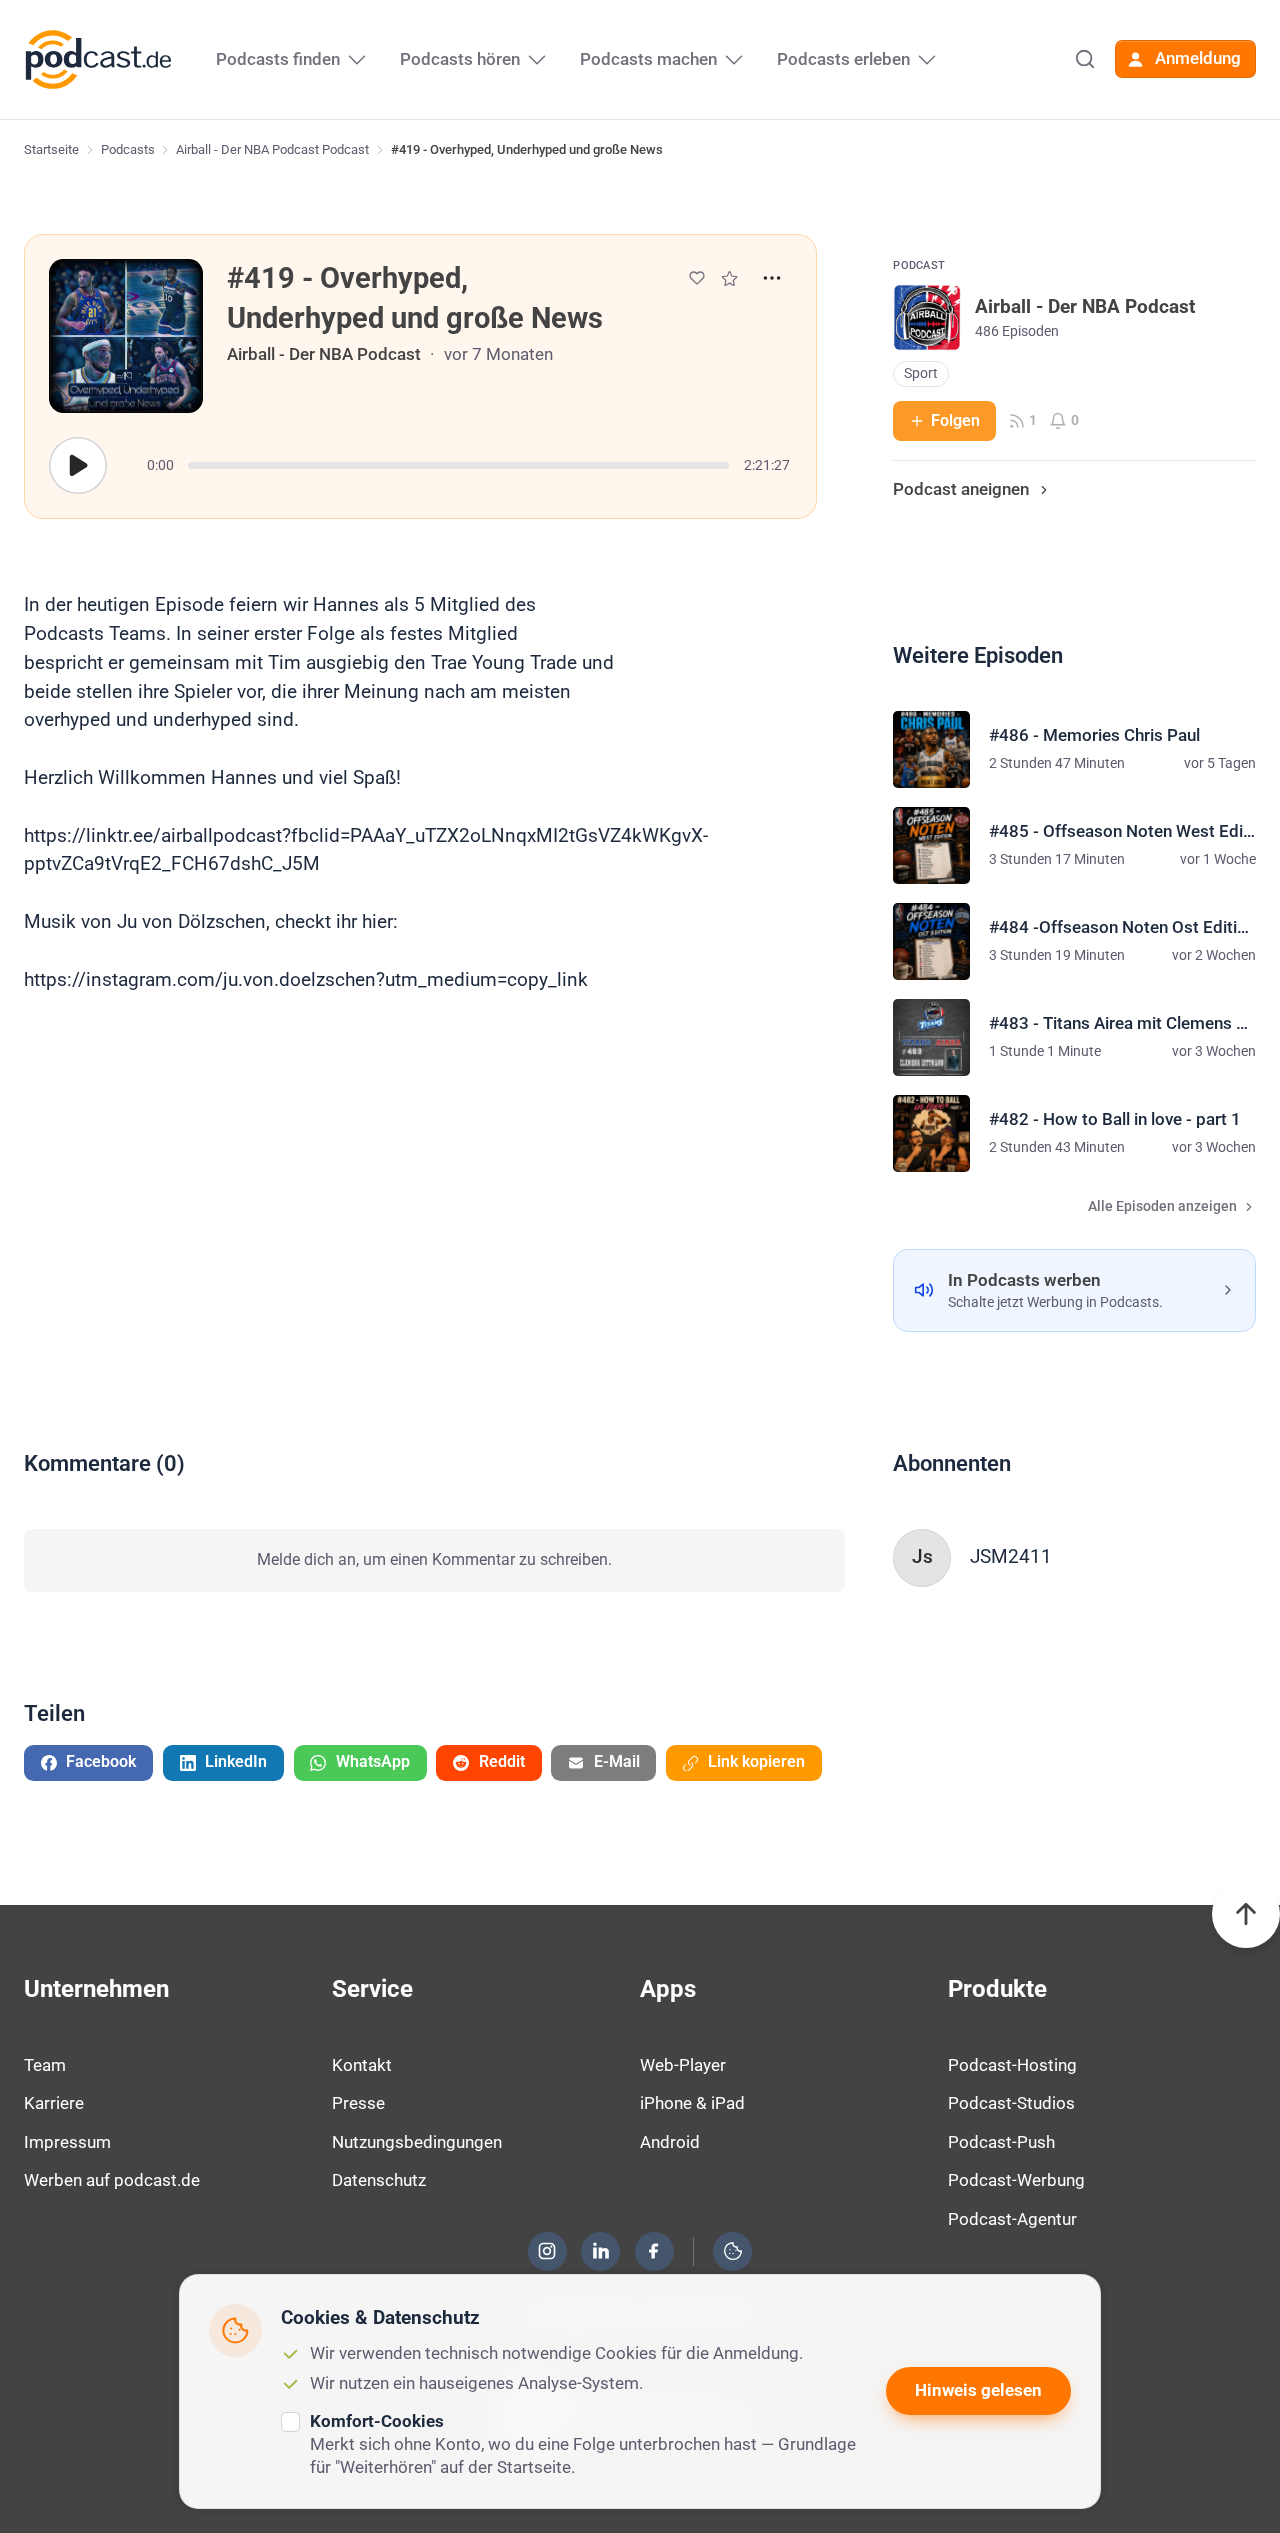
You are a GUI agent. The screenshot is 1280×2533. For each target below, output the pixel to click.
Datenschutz (379, 2180)
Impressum (67, 2142)
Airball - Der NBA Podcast (324, 354)
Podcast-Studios (1011, 2103)
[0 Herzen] (697, 278)
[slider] (458, 465)
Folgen (955, 420)
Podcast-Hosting (1012, 2065)
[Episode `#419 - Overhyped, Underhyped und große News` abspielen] (78, 466)
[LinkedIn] (601, 2251)
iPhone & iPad (692, 2103)
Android (670, 2142)
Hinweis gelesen (978, 2390)
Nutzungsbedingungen (417, 2142)
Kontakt (362, 2065)
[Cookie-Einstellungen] (733, 2251)
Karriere (54, 2103)
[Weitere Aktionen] (772, 278)
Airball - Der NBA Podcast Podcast (272, 149)
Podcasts (128, 149)
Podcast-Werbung (1016, 2180)
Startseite (51, 149)
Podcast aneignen (961, 489)
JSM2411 (1011, 1556)
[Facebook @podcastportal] (654, 2251)
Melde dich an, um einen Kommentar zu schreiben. (434, 1559)
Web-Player (683, 2065)
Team (45, 2065)
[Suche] (1085, 59)
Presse (358, 2103)
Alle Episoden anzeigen (1162, 1206)
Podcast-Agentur (1012, 2219)
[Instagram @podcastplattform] (547, 2251)
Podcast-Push (1001, 2142)
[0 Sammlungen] (729, 278)
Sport (921, 373)
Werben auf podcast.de (112, 2180)
